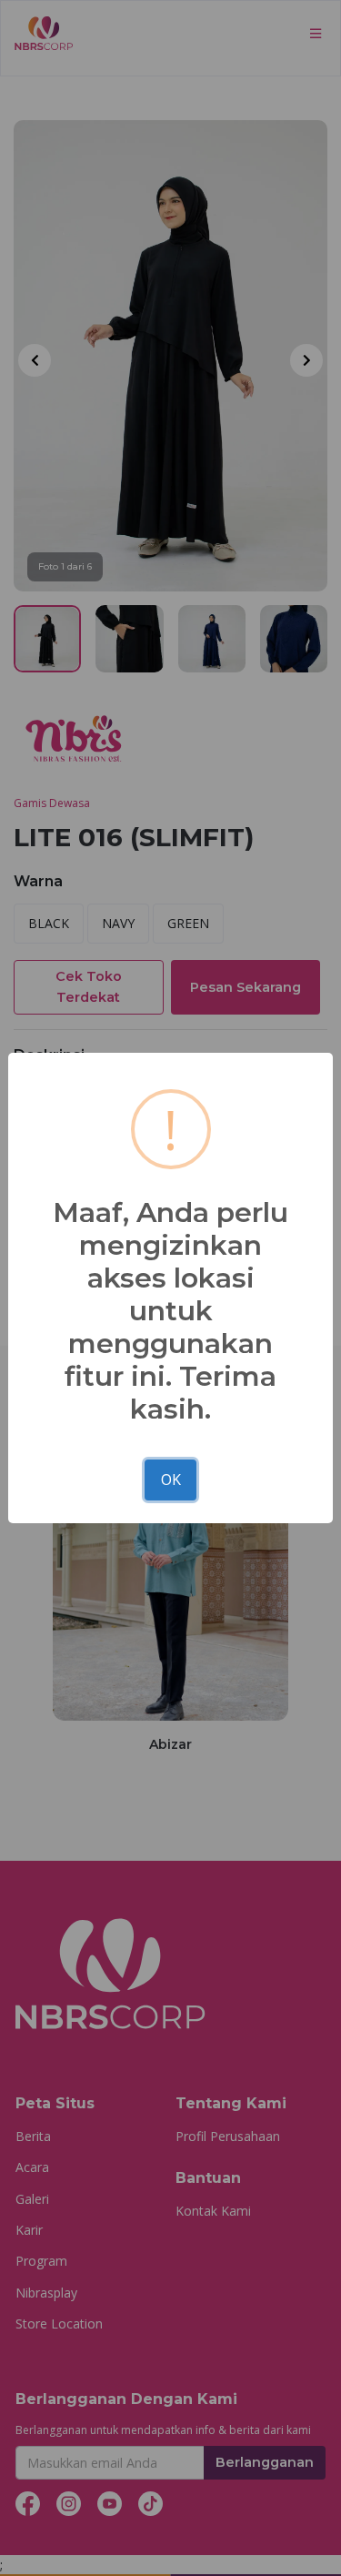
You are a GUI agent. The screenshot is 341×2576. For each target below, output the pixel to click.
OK (171, 1480)
